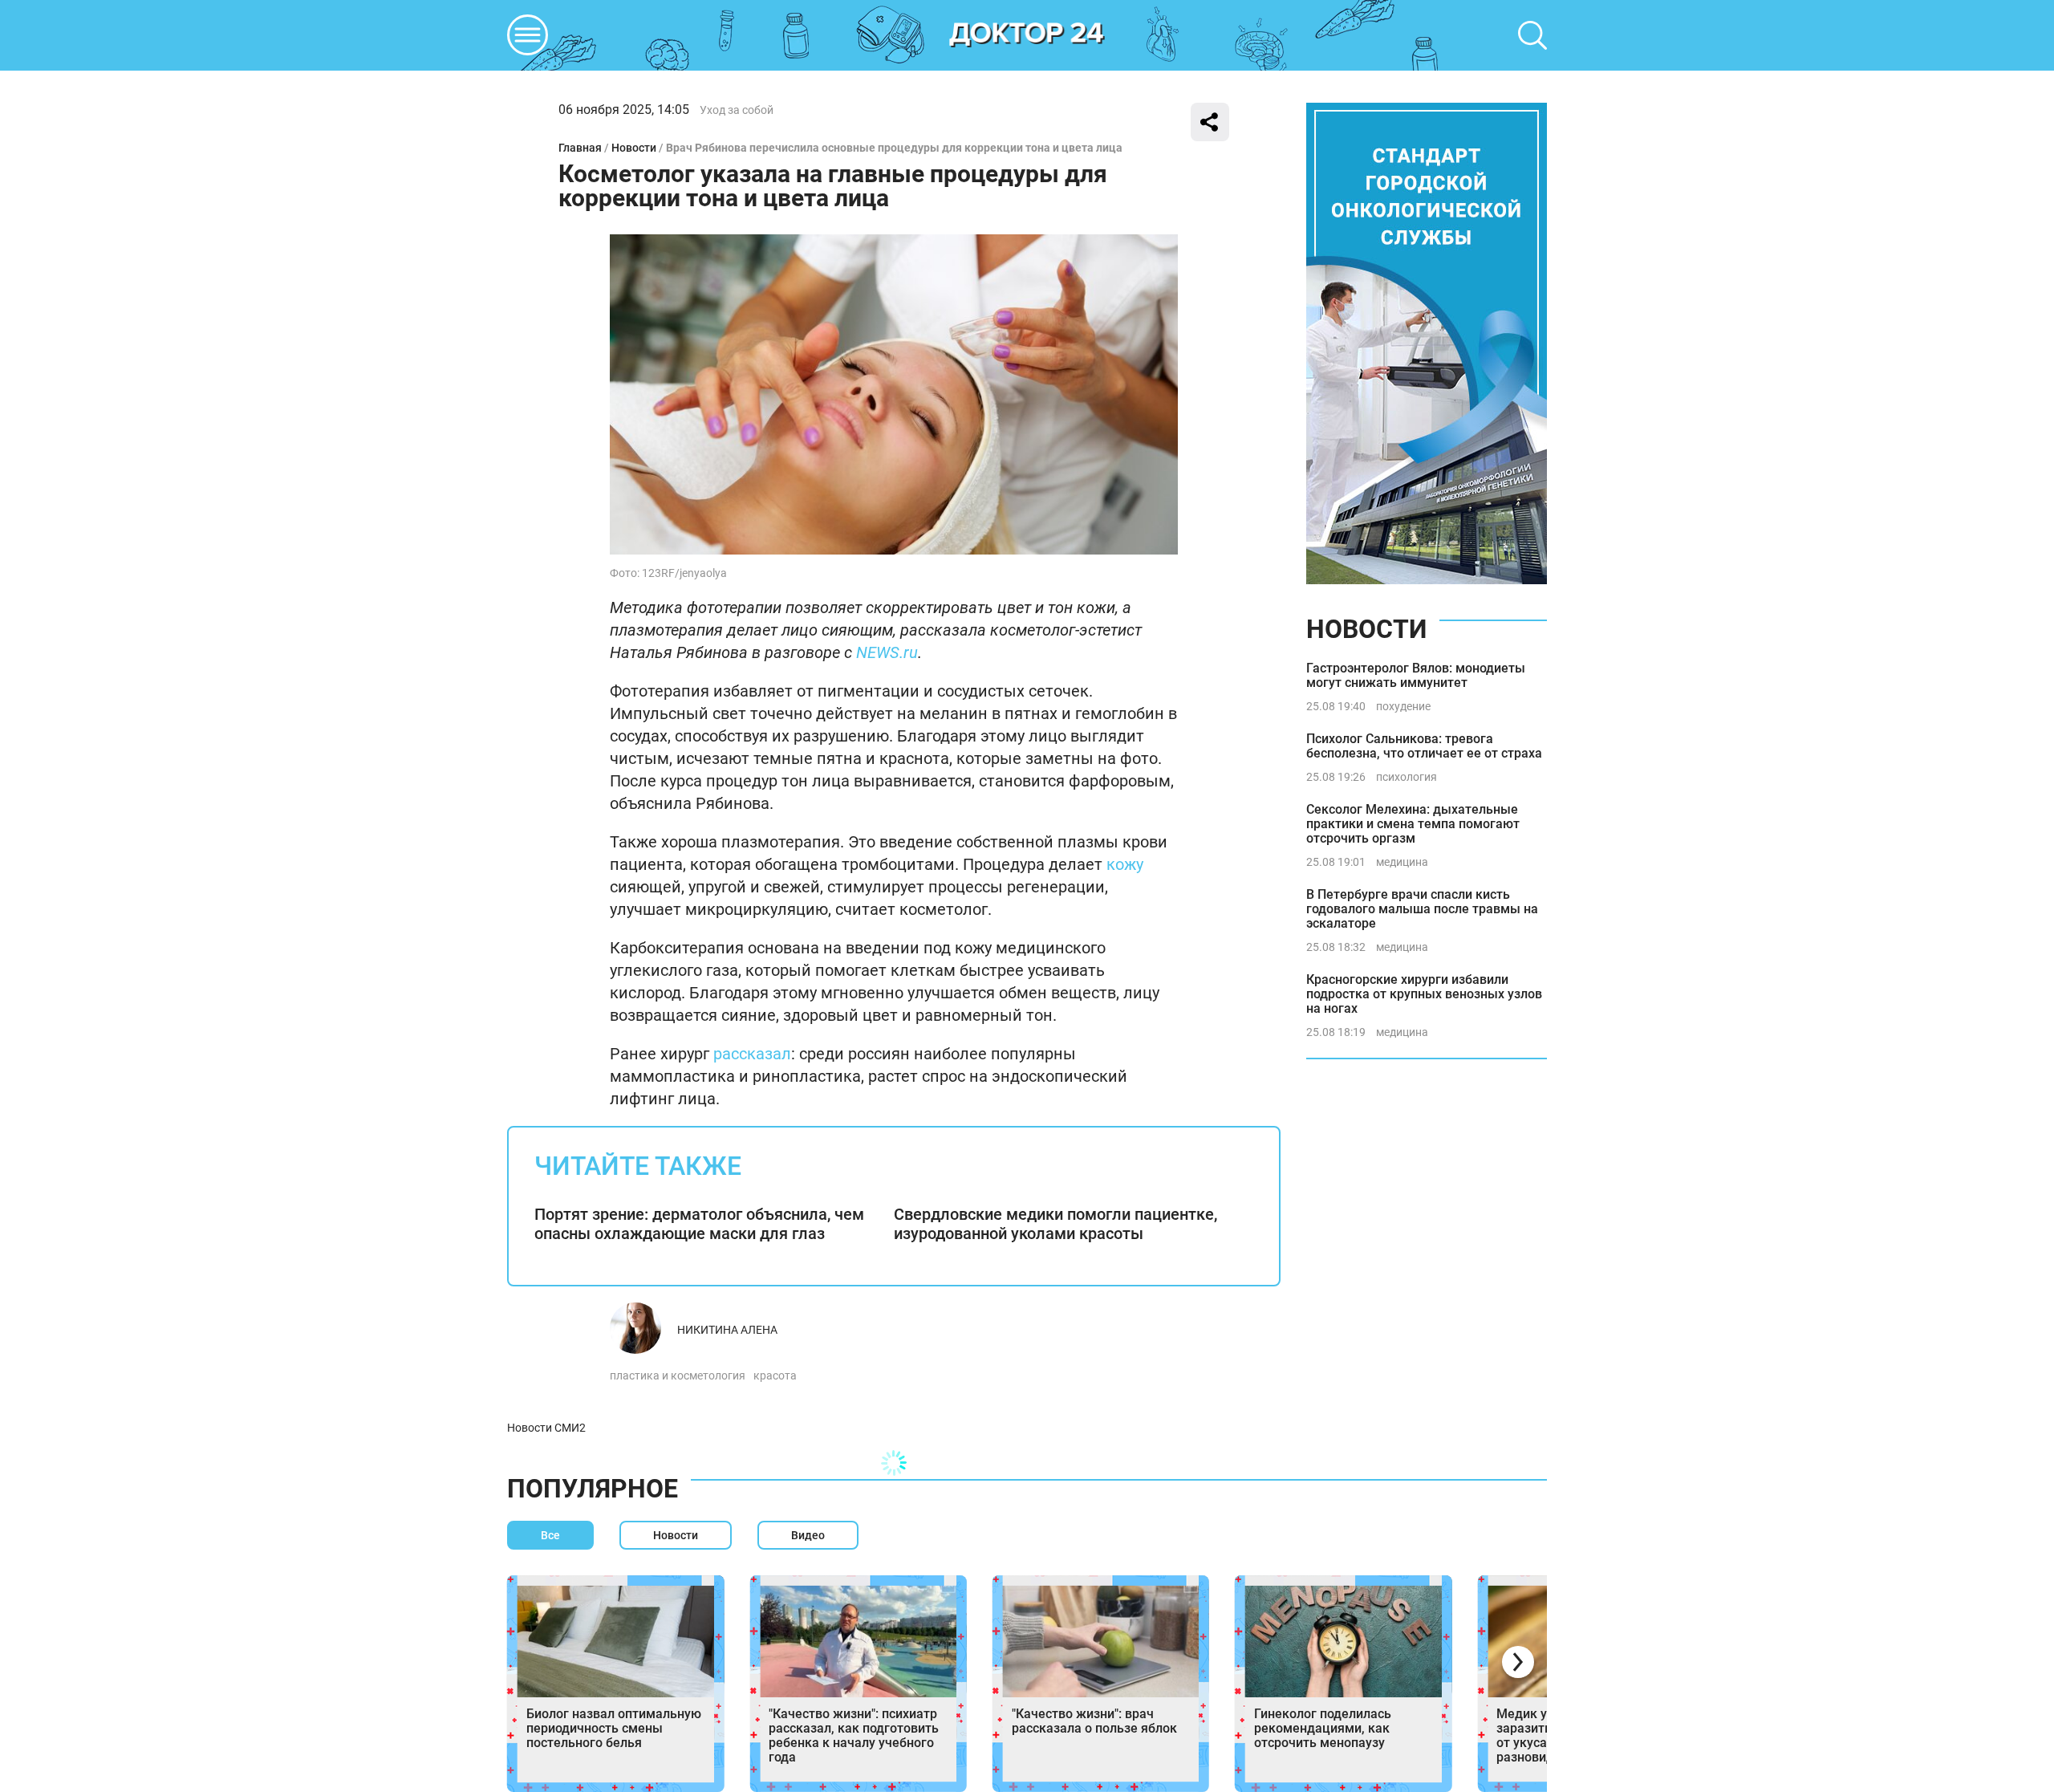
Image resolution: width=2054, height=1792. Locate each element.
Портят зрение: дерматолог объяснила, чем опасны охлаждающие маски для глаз (699, 1224)
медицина (1402, 862)
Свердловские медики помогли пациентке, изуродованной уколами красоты (1055, 1224)
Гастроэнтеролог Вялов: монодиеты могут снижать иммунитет (1416, 675)
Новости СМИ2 (546, 1428)
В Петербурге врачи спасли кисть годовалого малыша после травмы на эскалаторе (1422, 909)
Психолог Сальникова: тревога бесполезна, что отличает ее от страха (1424, 746)
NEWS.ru (887, 652)
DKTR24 (1027, 35)
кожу (1123, 864)
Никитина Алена (727, 1330)
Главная (580, 148)
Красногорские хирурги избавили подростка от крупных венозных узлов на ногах (1424, 994)
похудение (1403, 706)
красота (775, 1375)
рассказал (752, 1054)
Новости (634, 148)
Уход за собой (737, 110)
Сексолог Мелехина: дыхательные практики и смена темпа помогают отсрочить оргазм (1413, 824)
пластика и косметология (678, 1375)
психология (1407, 777)
